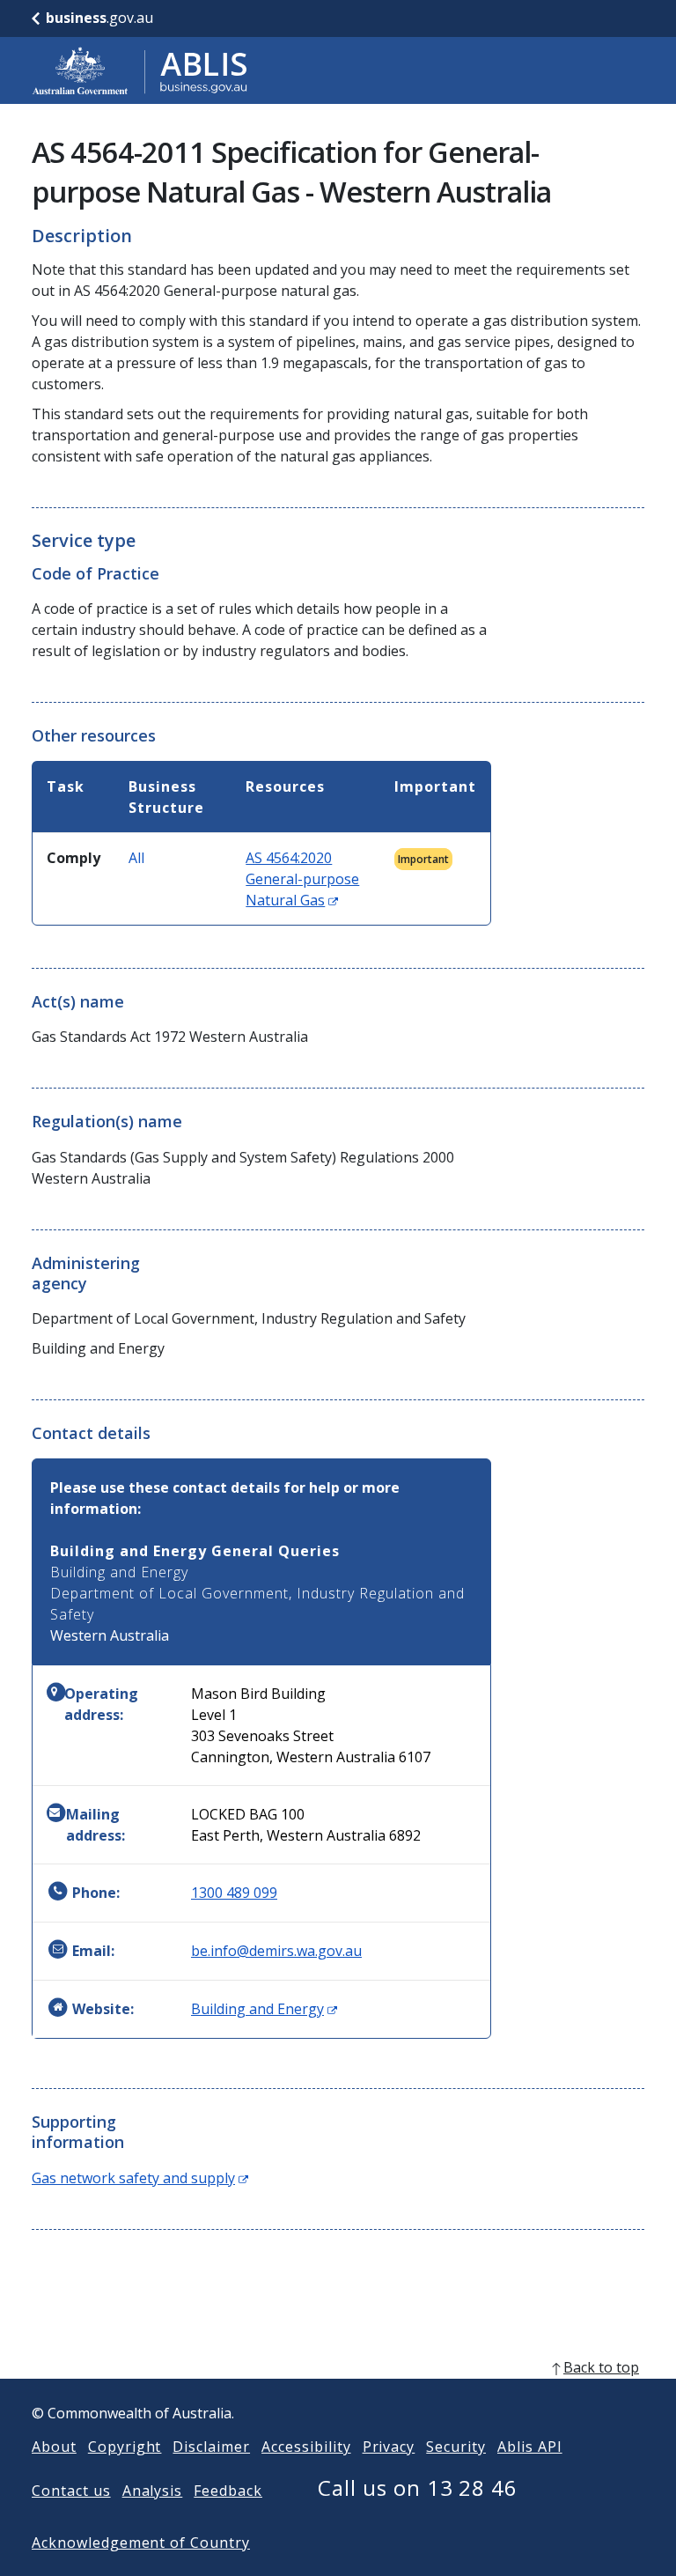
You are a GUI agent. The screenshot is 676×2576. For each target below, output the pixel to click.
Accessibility (306, 2447)
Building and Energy (264, 2009)
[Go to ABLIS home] (140, 70)
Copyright (125, 2447)
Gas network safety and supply (140, 2178)
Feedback (228, 2491)
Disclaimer (211, 2447)
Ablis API (530, 2447)
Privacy (389, 2447)
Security (456, 2447)
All (136, 858)
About (54, 2447)
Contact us (71, 2491)
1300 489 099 (234, 1893)
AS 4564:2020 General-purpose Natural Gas (302, 879)
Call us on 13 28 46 (418, 2487)
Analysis (153, 2491)
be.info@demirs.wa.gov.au (276, 1951)
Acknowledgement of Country (141, 2543)
